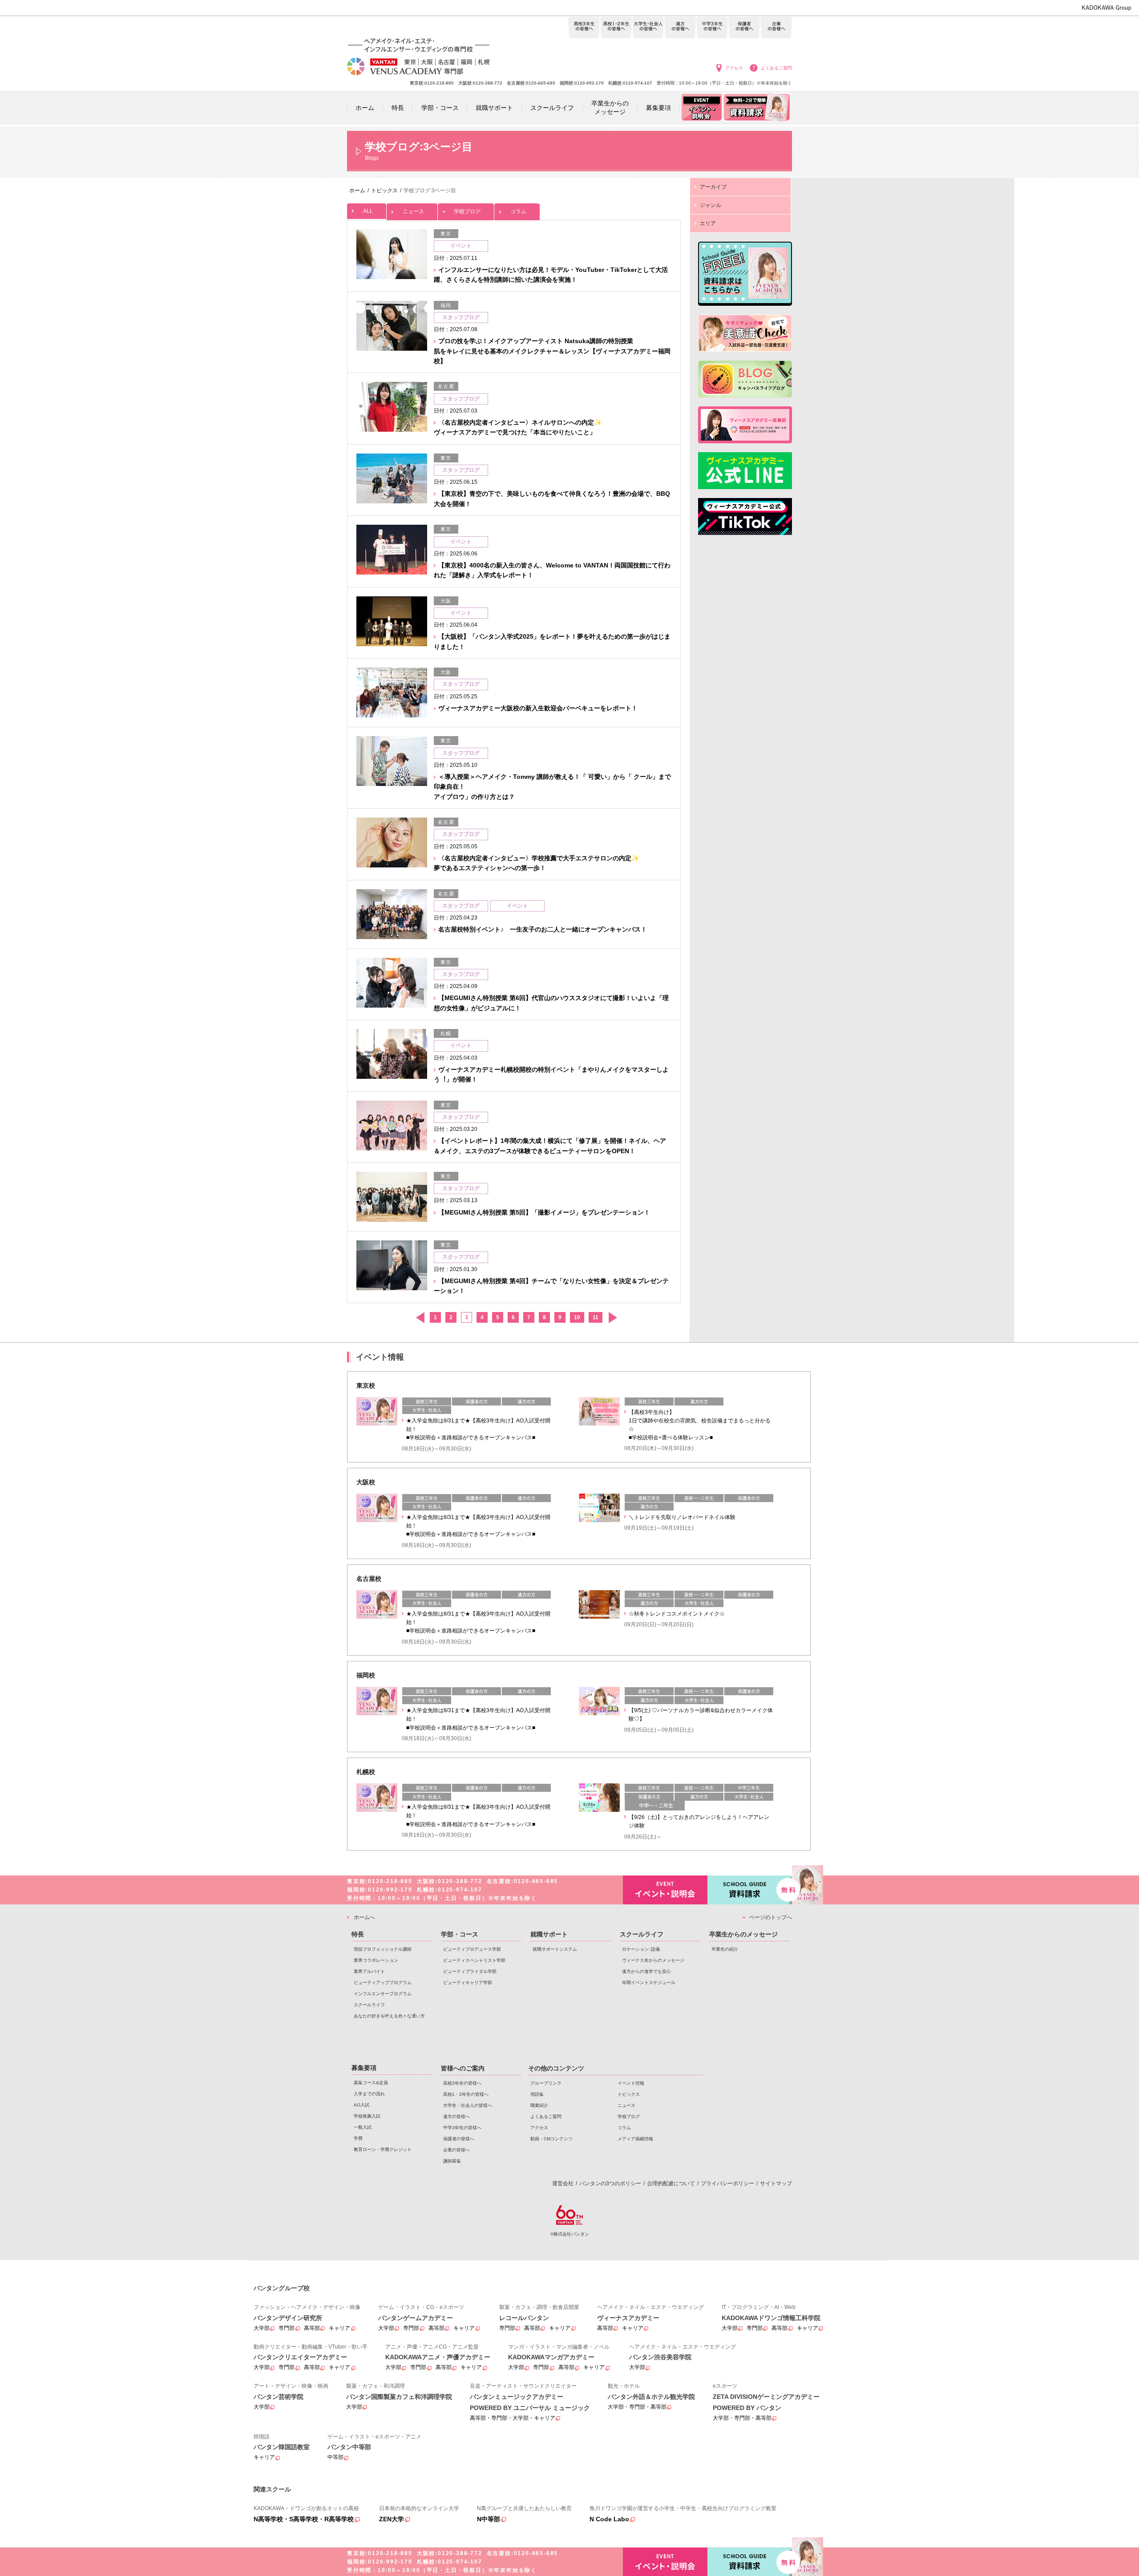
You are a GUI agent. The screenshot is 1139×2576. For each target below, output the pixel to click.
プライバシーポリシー (727, 2183)
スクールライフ (369, 2005)
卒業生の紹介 (725, 1949)
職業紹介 (539, 2105)
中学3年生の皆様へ (712, 28)
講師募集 (452, 2161)
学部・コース (460, 1934)
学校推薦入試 (367, 2116)
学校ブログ (467, 211)
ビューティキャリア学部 (468, 1983)
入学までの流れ (369, 2094)
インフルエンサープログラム (383, 1994)
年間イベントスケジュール (649, 1983)
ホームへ (364, 1917)
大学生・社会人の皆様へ (648, 28)
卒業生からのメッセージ (743, 1934)
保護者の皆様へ (744, 28)
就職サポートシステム (555, 1949)
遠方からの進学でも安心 (646, 1971)
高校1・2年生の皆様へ (616, 28)
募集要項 (364, 2068)
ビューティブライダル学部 (470, 1971)
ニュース (413, 211)
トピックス (629, 2094)
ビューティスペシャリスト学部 (474, 1960)
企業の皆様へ (776, 28)
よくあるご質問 (776, 68)
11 (596, 1317)
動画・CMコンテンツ (551, 2139)
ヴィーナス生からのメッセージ (653, 1960)
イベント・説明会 (665, 1890)
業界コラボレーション (376, 1960)
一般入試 (363, 2127)
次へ (612, 1318)
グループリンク (546, 2083)
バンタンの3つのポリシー (610, 2183)
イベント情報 (631, 2083)
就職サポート (549, 1934)
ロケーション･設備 (641, 1949)
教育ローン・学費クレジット (383, 2149)
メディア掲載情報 (635, 2139)
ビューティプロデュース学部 (472, 1949)
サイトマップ (776, 2183)
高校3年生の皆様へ (584, 28)
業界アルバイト (369, 1971)
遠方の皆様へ (680, 28)
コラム (518, 211)
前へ (420, 1318)
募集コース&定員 (371, 2083)
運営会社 (563, 2183)
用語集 (537, 2094)
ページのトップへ (771, 1917)
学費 (358, 2138)
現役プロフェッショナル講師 (383, 1949)
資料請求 (750, 1890)
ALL (368, 211)
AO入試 (361, 2105)
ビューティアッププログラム (383, 1983)
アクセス (734, 68)
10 (577, 1317)
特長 (358, 1934)
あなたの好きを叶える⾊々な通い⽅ (389, 2016)
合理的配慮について (671, 2183)
